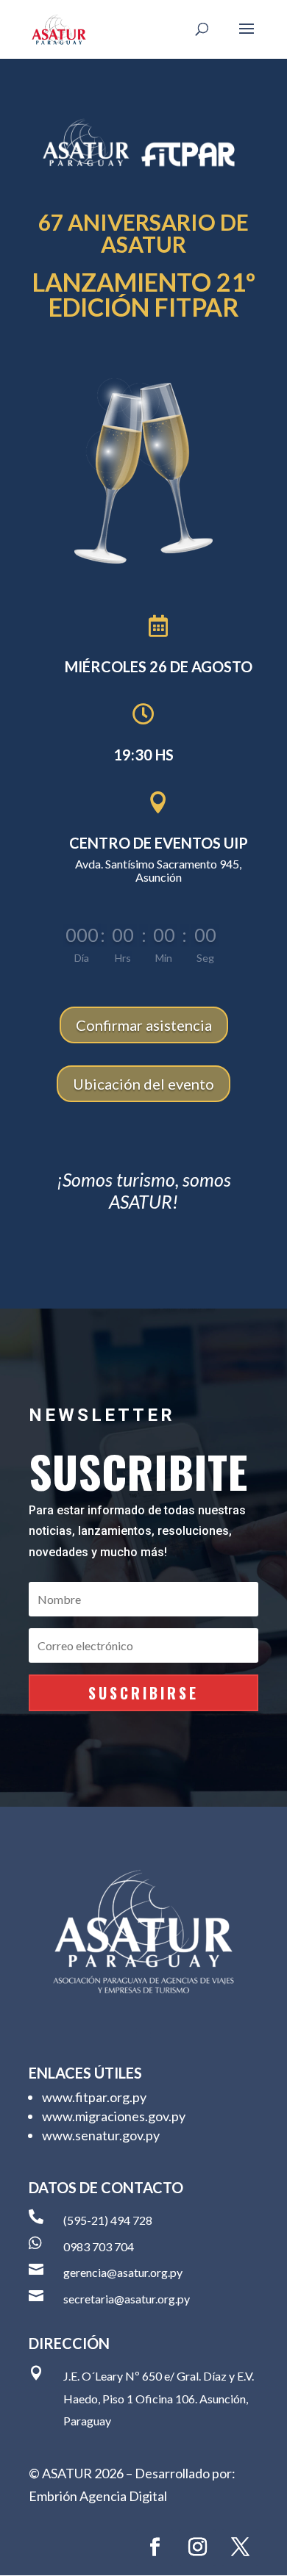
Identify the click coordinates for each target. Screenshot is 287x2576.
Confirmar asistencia (144, 1025)
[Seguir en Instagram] (197, 2547)
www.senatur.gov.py (101, 2135)
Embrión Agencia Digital (98, 2496)
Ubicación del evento (143, 1084)
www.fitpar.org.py (94, 2097)
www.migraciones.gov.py (114, 2116)
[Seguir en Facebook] (155, 2547)
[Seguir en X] (240, 2547)
